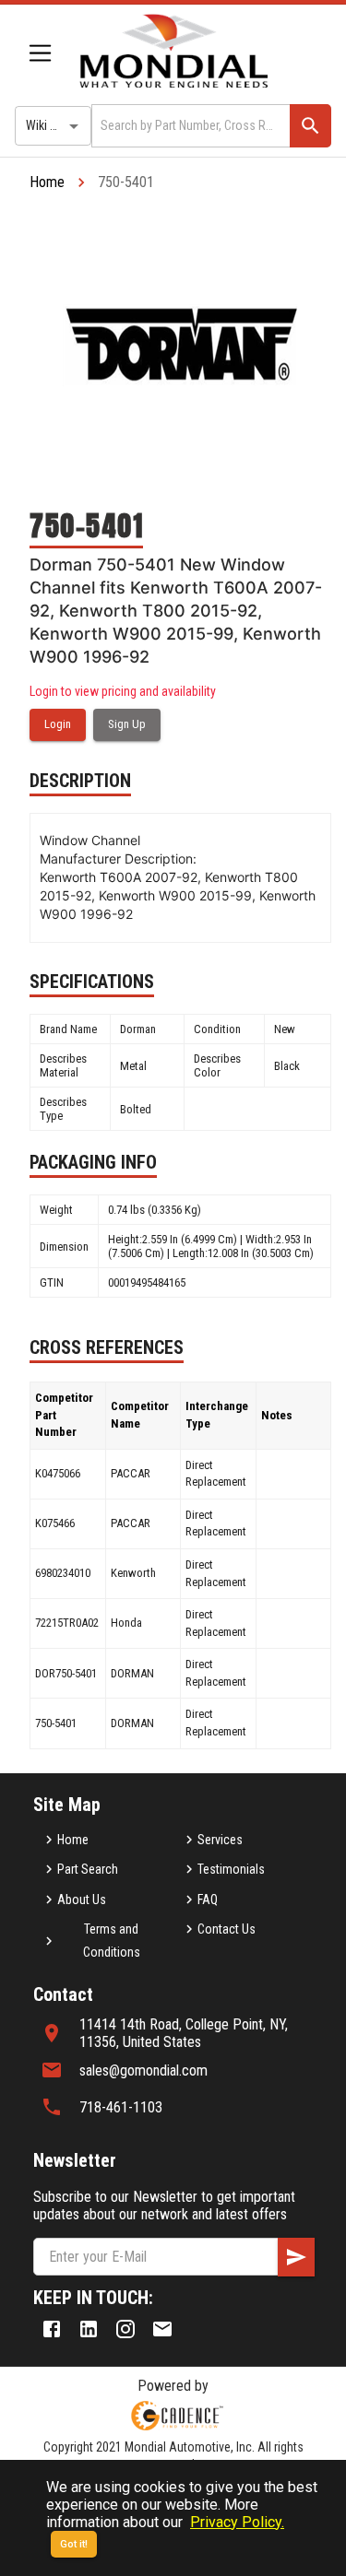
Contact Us (227, 1929)
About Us (82, 1900)
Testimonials (231, 1869)
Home (47, 182)
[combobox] (189, 126)
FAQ (208, 1900)
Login (58, 724)
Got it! (74, 2544)
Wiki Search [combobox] (56, 125)
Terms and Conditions (112, 1941)
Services (220, 1840)
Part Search (88, 1869)
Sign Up (127, 724)
